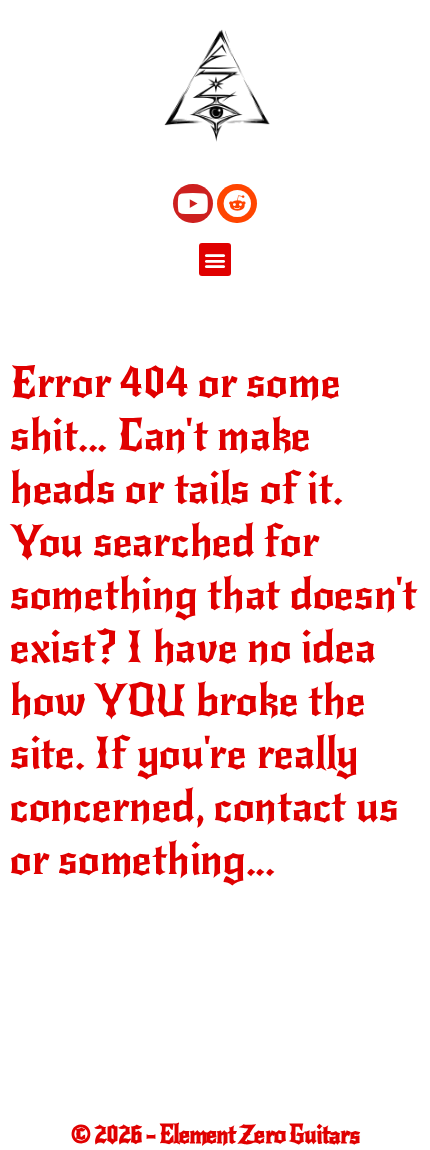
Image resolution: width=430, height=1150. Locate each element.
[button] (215, 259)
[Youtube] (192, 203)
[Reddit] (236, 203)
